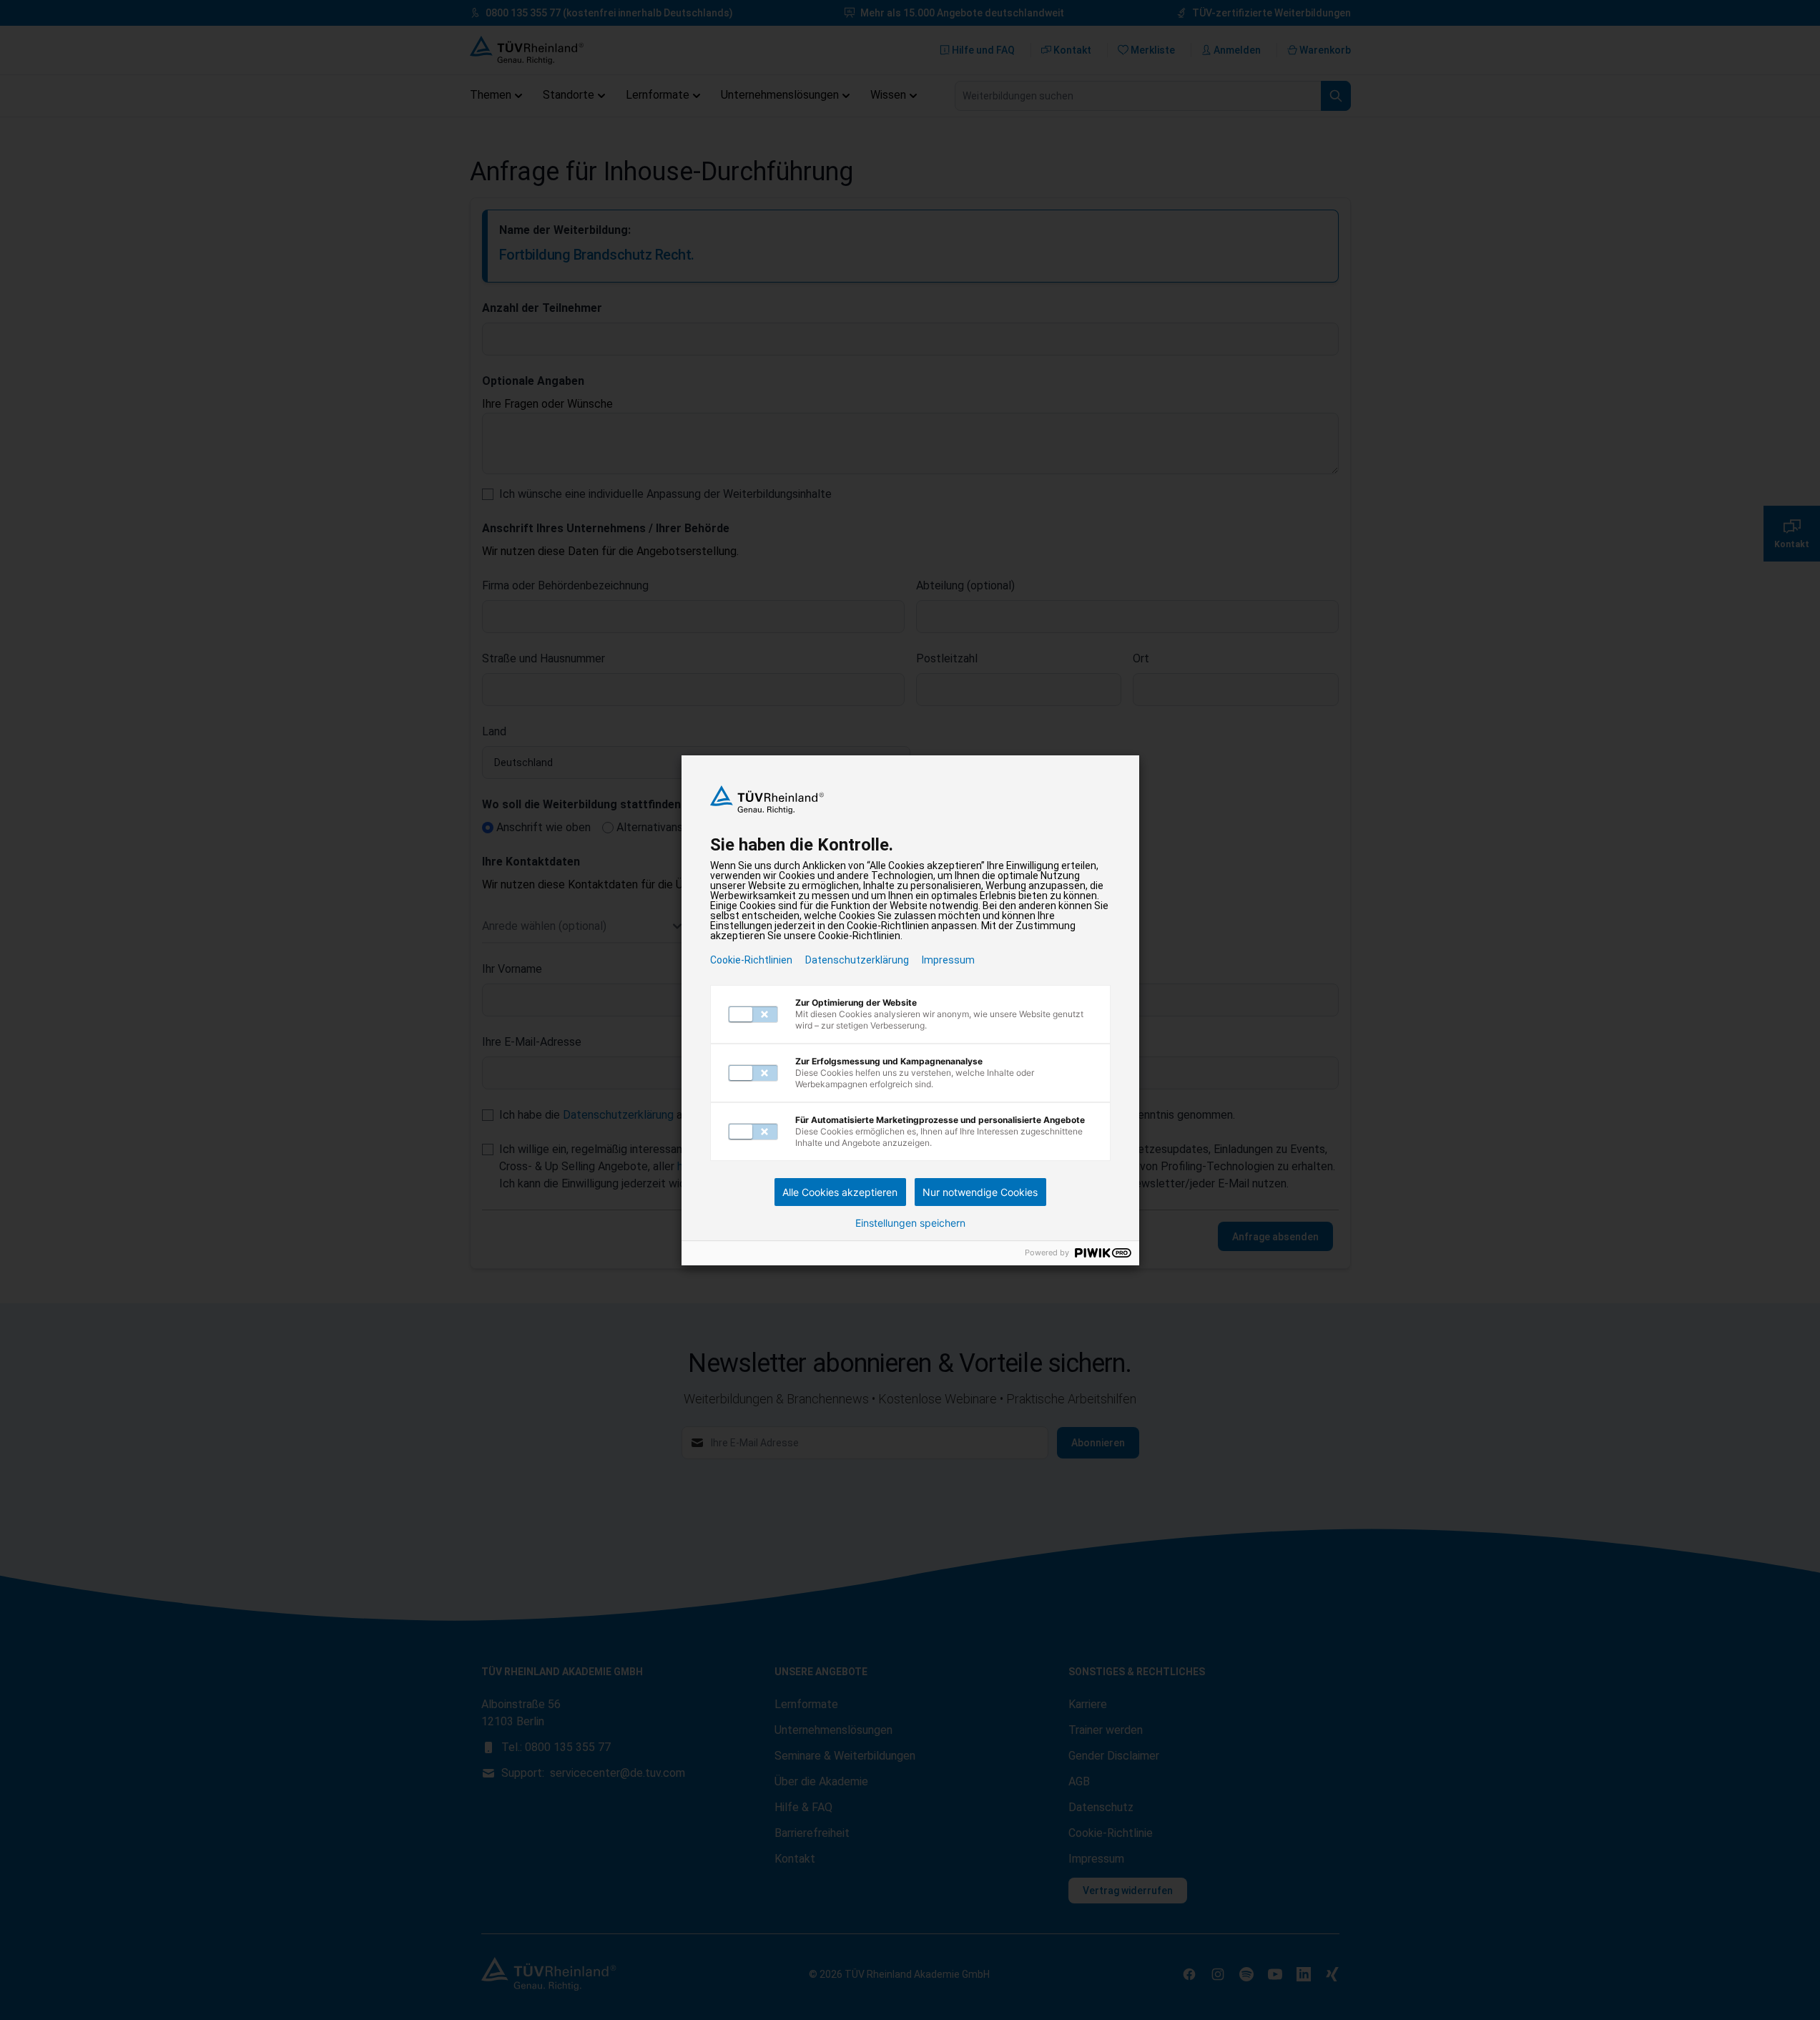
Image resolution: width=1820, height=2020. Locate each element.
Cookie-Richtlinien (751, 960)
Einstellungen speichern (910, 1223)
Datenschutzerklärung (857, 960)
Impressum (948, 960)
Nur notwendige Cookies (980, 1192)
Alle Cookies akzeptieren (840, 1192)
